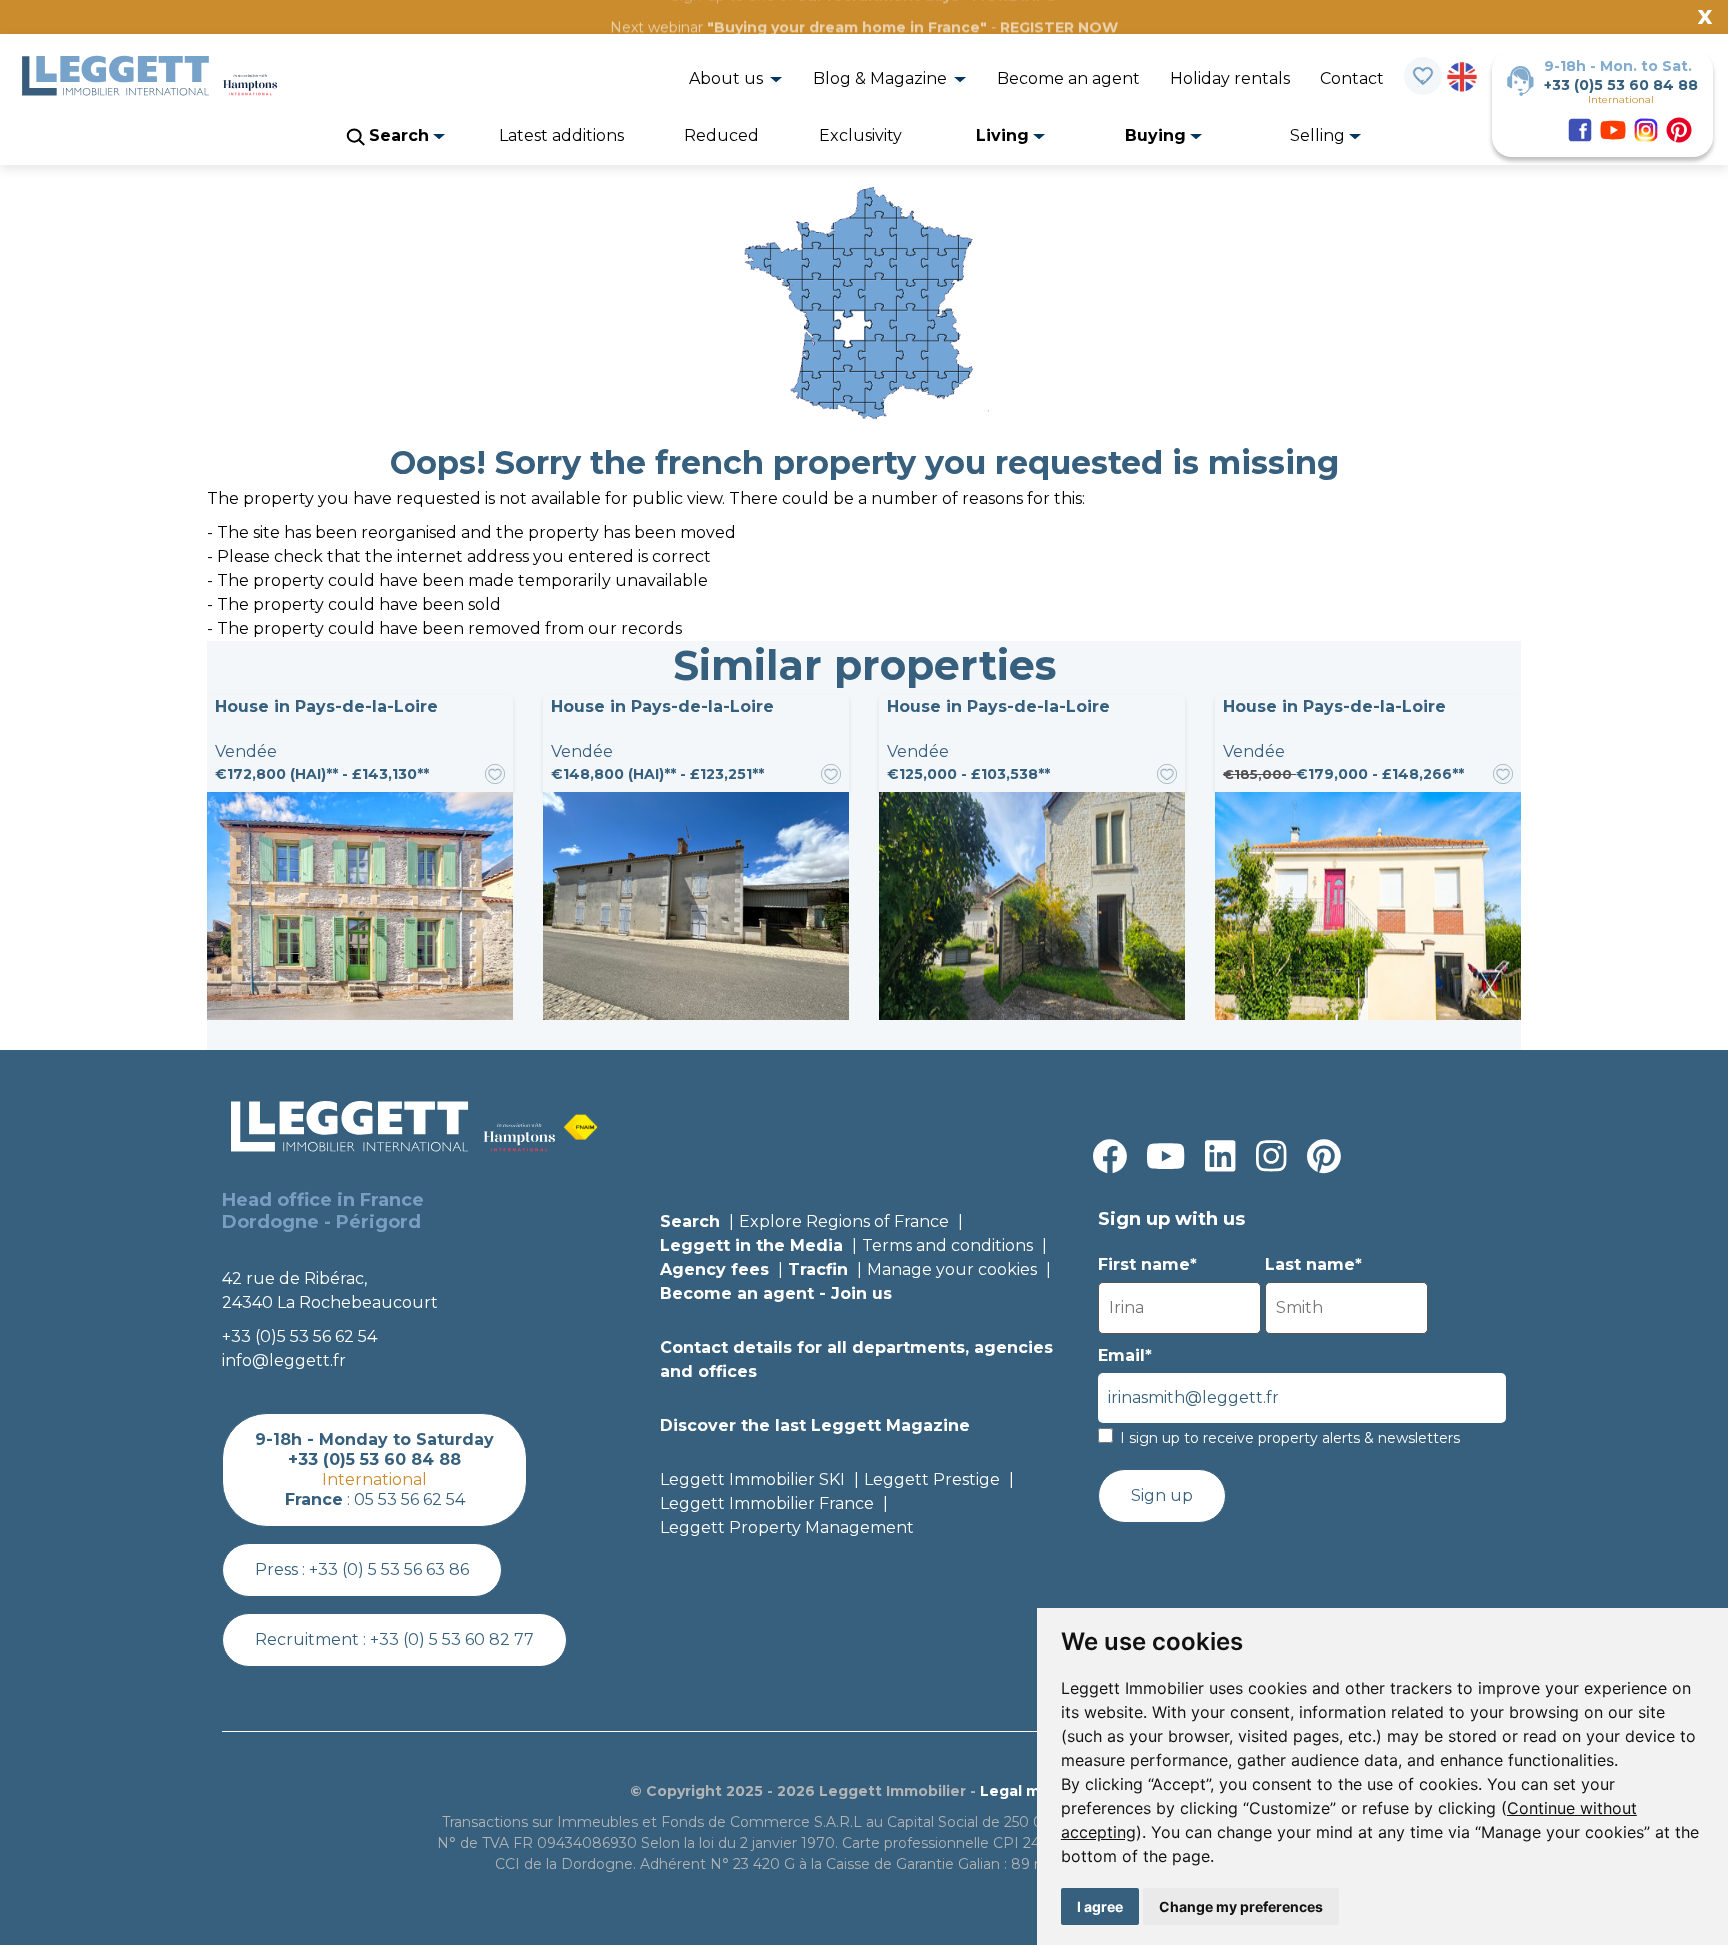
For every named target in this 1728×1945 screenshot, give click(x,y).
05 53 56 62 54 (409, 1499)
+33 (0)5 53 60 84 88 (1621, 85)
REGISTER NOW (1059, 27)
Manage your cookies (952, 1269)
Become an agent (1068, 78)
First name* (1147, 1264)
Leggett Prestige (932, 1479)
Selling (1319, 135)
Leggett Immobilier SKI (752, 1479)
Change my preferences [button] (1241, 1906)
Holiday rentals (1230, 78)
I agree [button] (1100, 1906)
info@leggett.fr (284, 1360)
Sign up (1162, 1495)
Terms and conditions (947, 1245)
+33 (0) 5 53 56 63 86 (389, 1569)
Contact (1352, 78)
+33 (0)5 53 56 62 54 (299, 1336)
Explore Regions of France (844, 1221)
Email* (1125, 1355)
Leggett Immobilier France (767, 1503)
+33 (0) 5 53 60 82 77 (452, 1639)
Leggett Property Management (787, 1527)
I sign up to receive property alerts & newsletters (1290, 1438)
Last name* (1313, 1264)
